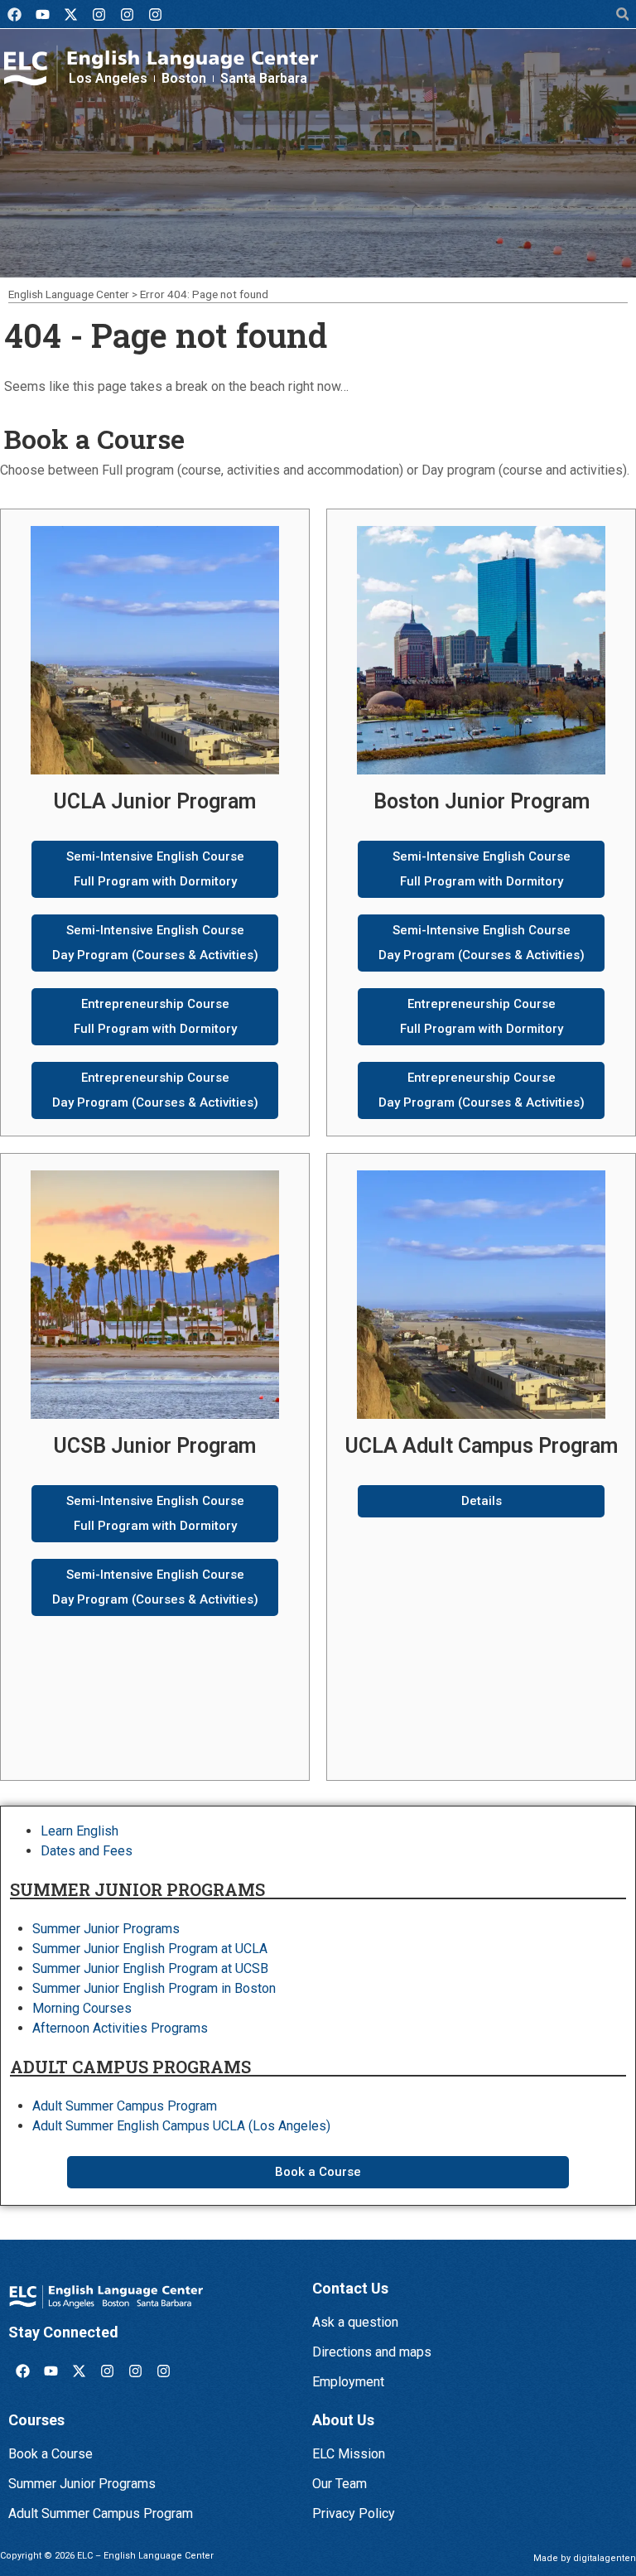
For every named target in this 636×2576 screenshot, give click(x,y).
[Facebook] (14, 14)
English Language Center (69, 294)
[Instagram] (99, 14)
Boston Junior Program (482, 801)
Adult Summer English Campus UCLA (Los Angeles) (181, 2126)
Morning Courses (82, 2008)
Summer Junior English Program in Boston (154, 1988)
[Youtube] (42, 14)
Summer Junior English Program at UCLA (150, 1949)
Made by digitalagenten (585, 2558)
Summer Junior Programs (106, 1929)
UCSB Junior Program (155, 1446)
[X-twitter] (70, 14)
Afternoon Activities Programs (120, 2028)
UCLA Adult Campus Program (482, 1446)
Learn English (79, 1831)
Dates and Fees (87, 1851)
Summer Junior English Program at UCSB (150, 1968)
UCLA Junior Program (155, 801)
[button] (622, 14)
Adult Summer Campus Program (125, 2106)
